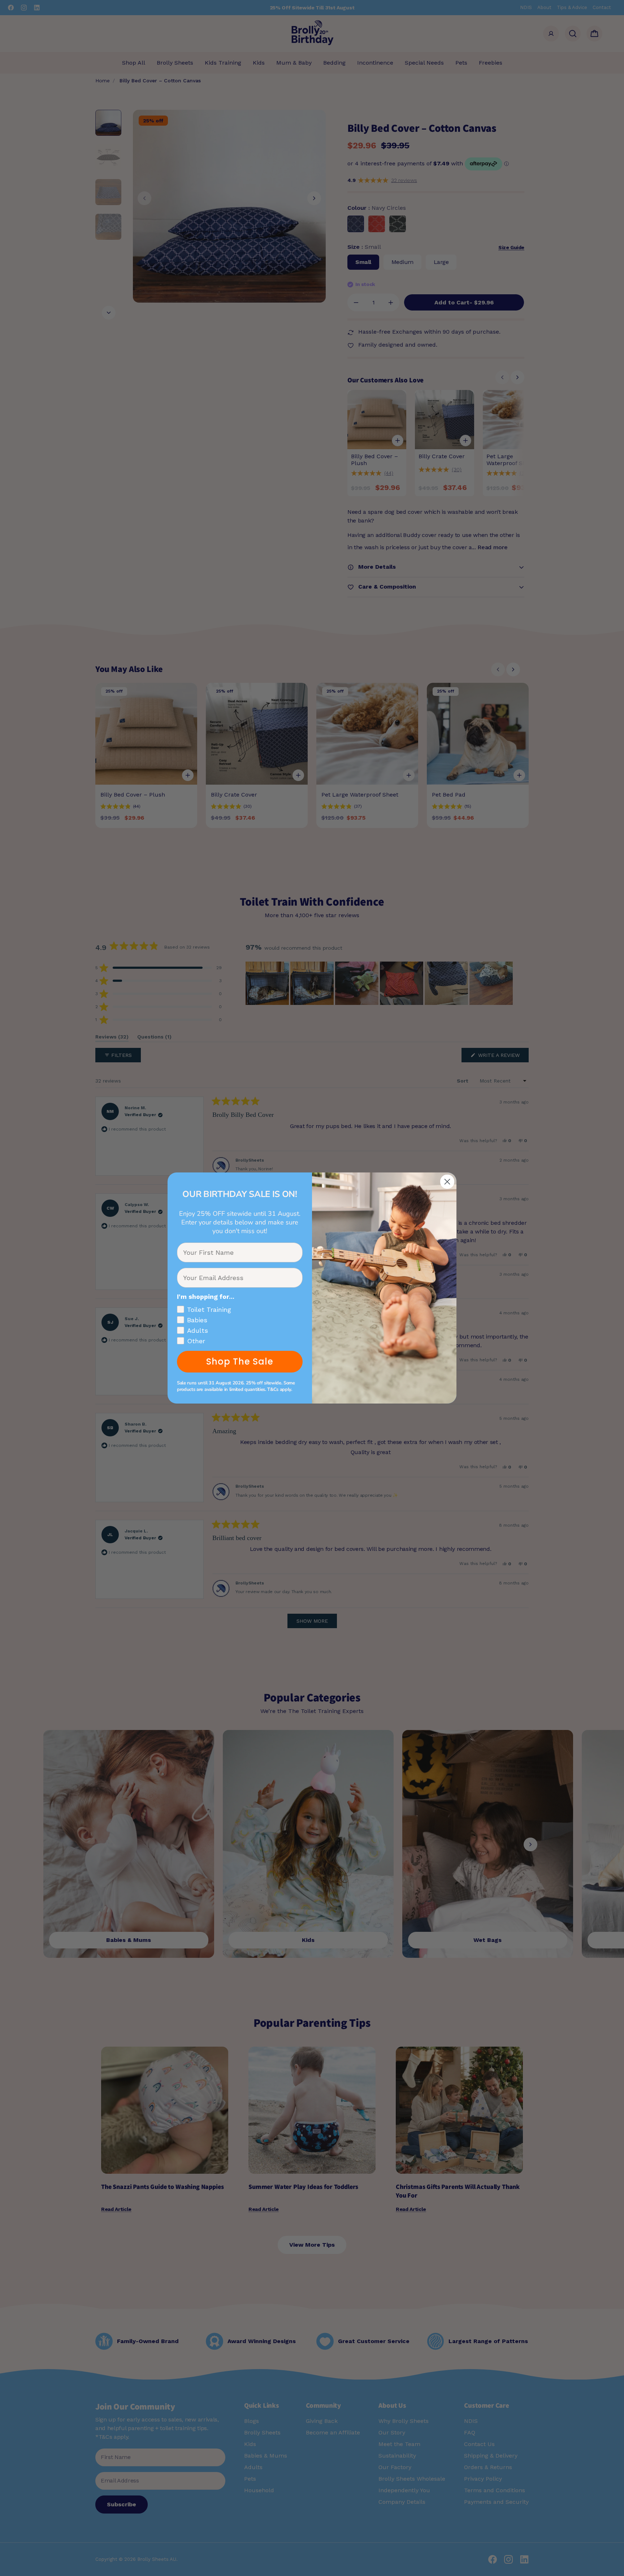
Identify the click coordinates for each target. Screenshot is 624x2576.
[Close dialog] (447, 1182)
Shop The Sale (240, 1361)
